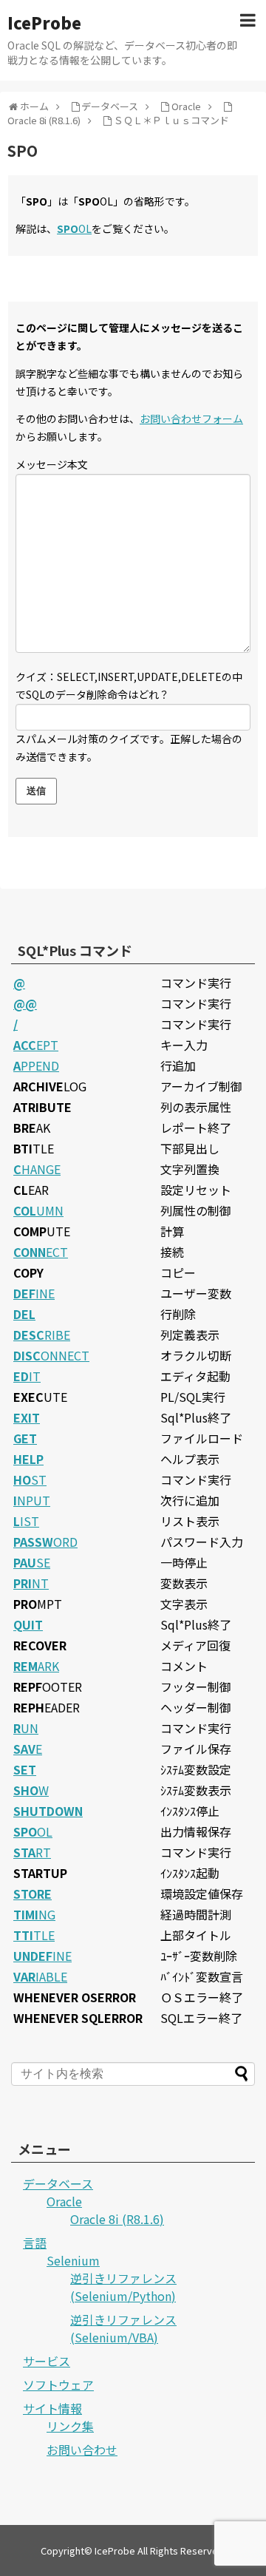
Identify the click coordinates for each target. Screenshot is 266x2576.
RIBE (42, 1335)
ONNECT (51, 1355)
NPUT (32, 1500)
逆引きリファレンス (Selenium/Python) (123, 2287)
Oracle (64, 2201)
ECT (41, 1252)
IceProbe (44, 22)
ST (30, 1479)
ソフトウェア (58, 2385)
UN (26, 1728)
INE (34, 1293)
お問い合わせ (82, 2450)
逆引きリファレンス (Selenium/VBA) (123, 2328)
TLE (34, 1935)
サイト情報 (52, 2408)
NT (31, 1583)
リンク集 (70, 2426)
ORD (45, 1542)
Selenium (73, 2260)
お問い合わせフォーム (191, 418)
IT (27, 1376)
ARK (36, 1666)
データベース (58, 2183)
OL (74, 228)
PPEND (36, 1065)
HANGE (37, 1169)
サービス (47, 2361)
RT (32, 1852)
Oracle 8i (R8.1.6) (117, 2219)
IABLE (40, 1976)
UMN (38, 1210)
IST (26, 1521)
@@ (25, 1003)
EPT (36, 1045)
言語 (35, 2243)
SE (32, 1562)
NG (34, 1914)
